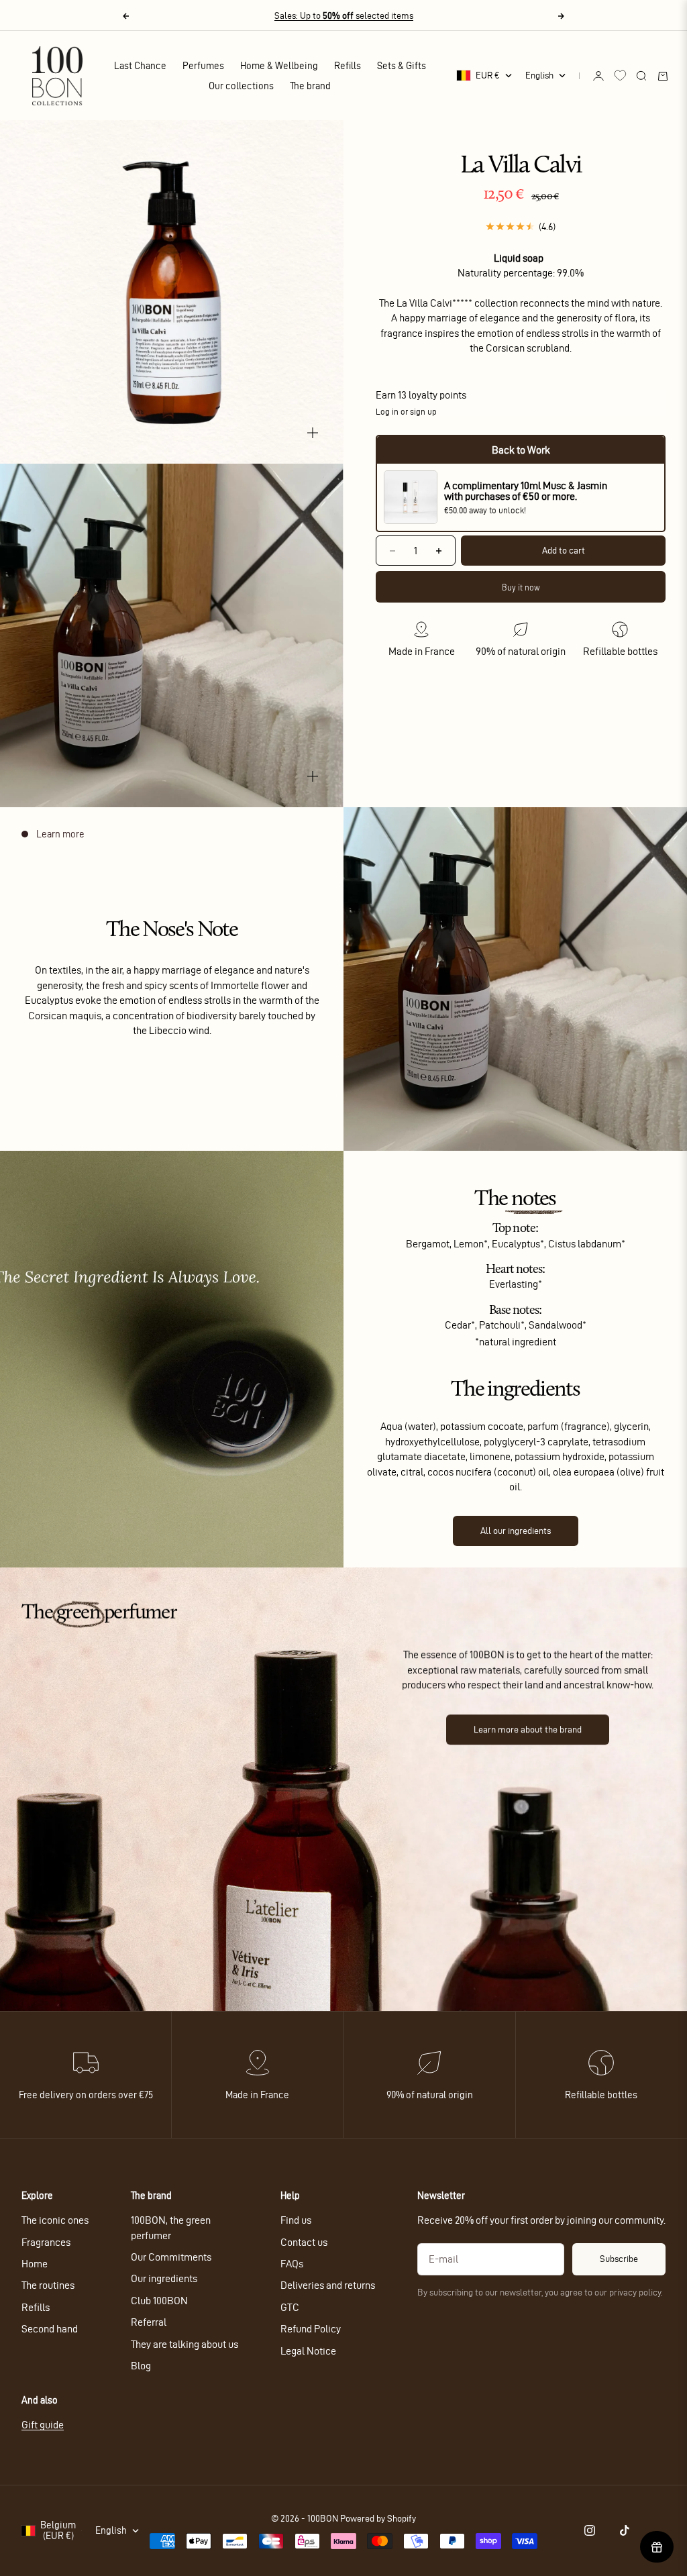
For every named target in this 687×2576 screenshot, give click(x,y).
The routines (48, 2285)
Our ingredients (164, 2278)
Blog (141, 2366)
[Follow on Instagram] (590, 2530)
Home (35, 2264)
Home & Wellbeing (279, 66)
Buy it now (521, 587)
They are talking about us (184, 2344)
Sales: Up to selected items (344, 16)
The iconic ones (55, 2220)
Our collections (241, 86)
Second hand (50, 2329)
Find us (296, 2220)
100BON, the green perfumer (171, 2227)
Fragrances (46, 2242)
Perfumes (203, 66)
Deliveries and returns (328, 2285)
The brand (310, 86)
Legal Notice (308, 2351)
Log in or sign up (406, 411)
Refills (348, 66)
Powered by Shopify (378, 2519)
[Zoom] (313, 433)
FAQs (292, 2264)
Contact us (304, 2242)
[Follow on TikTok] (625, 2530)
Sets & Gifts (402, 66)
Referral (149, 2322)
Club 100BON (159, 2301)
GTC (290, 2307)
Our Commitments (171, 2257)
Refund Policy (311, 2329)
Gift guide (43, 2425)
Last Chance (140, 66)
